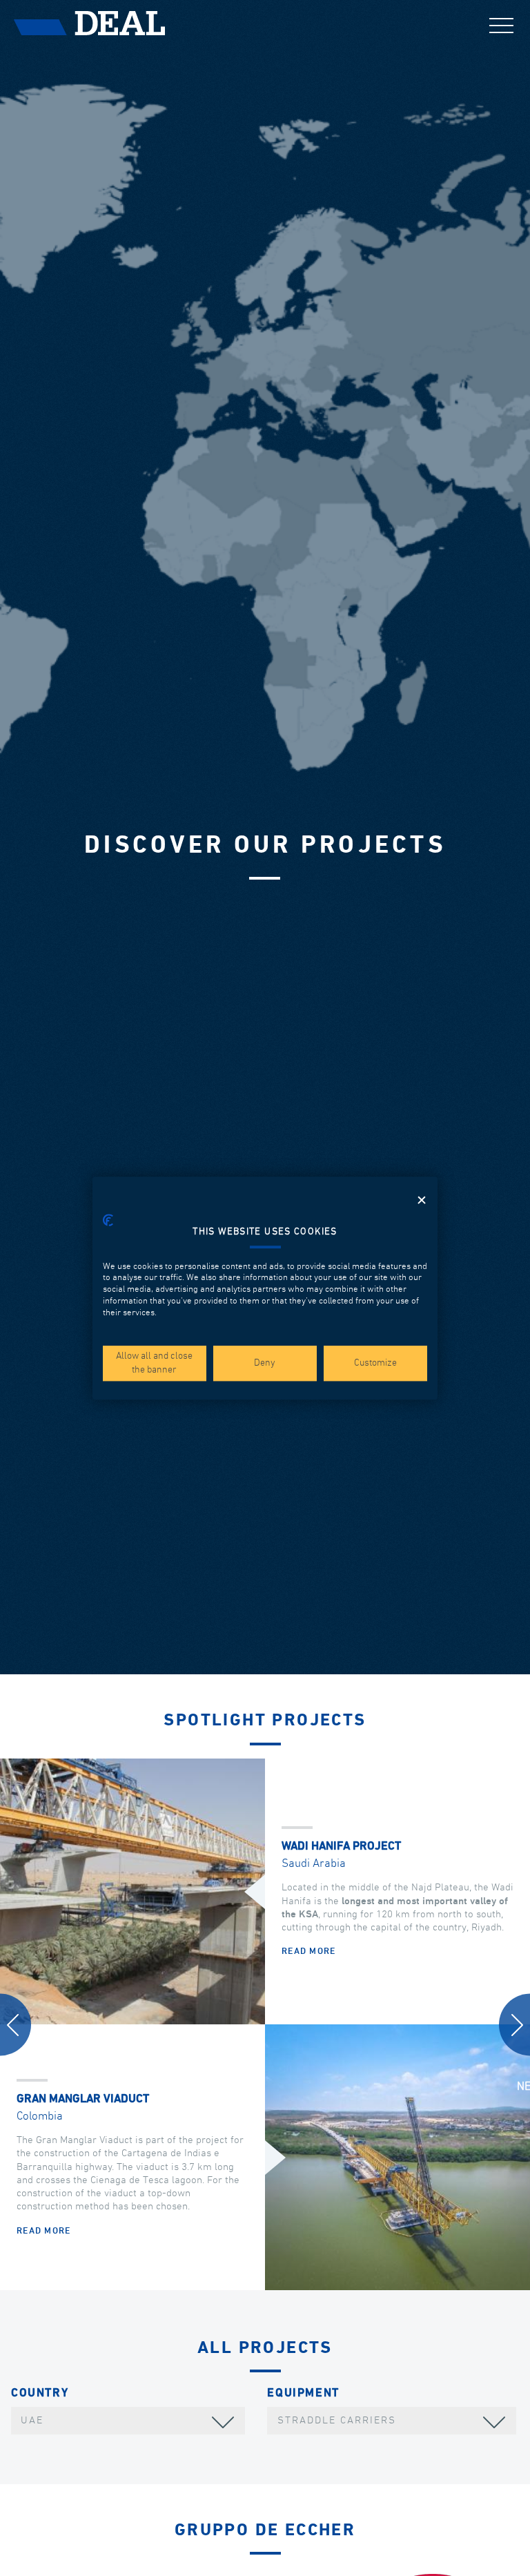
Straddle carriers (337, 2420)
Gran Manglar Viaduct (83, 2099)
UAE (32, 2420)
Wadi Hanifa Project (341, 1847)
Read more (309, 1952)
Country (40, 2393)
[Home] (90, 23)
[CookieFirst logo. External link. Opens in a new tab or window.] (108, 1220)
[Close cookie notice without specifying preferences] (422, 1200)
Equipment (303, 2393)
